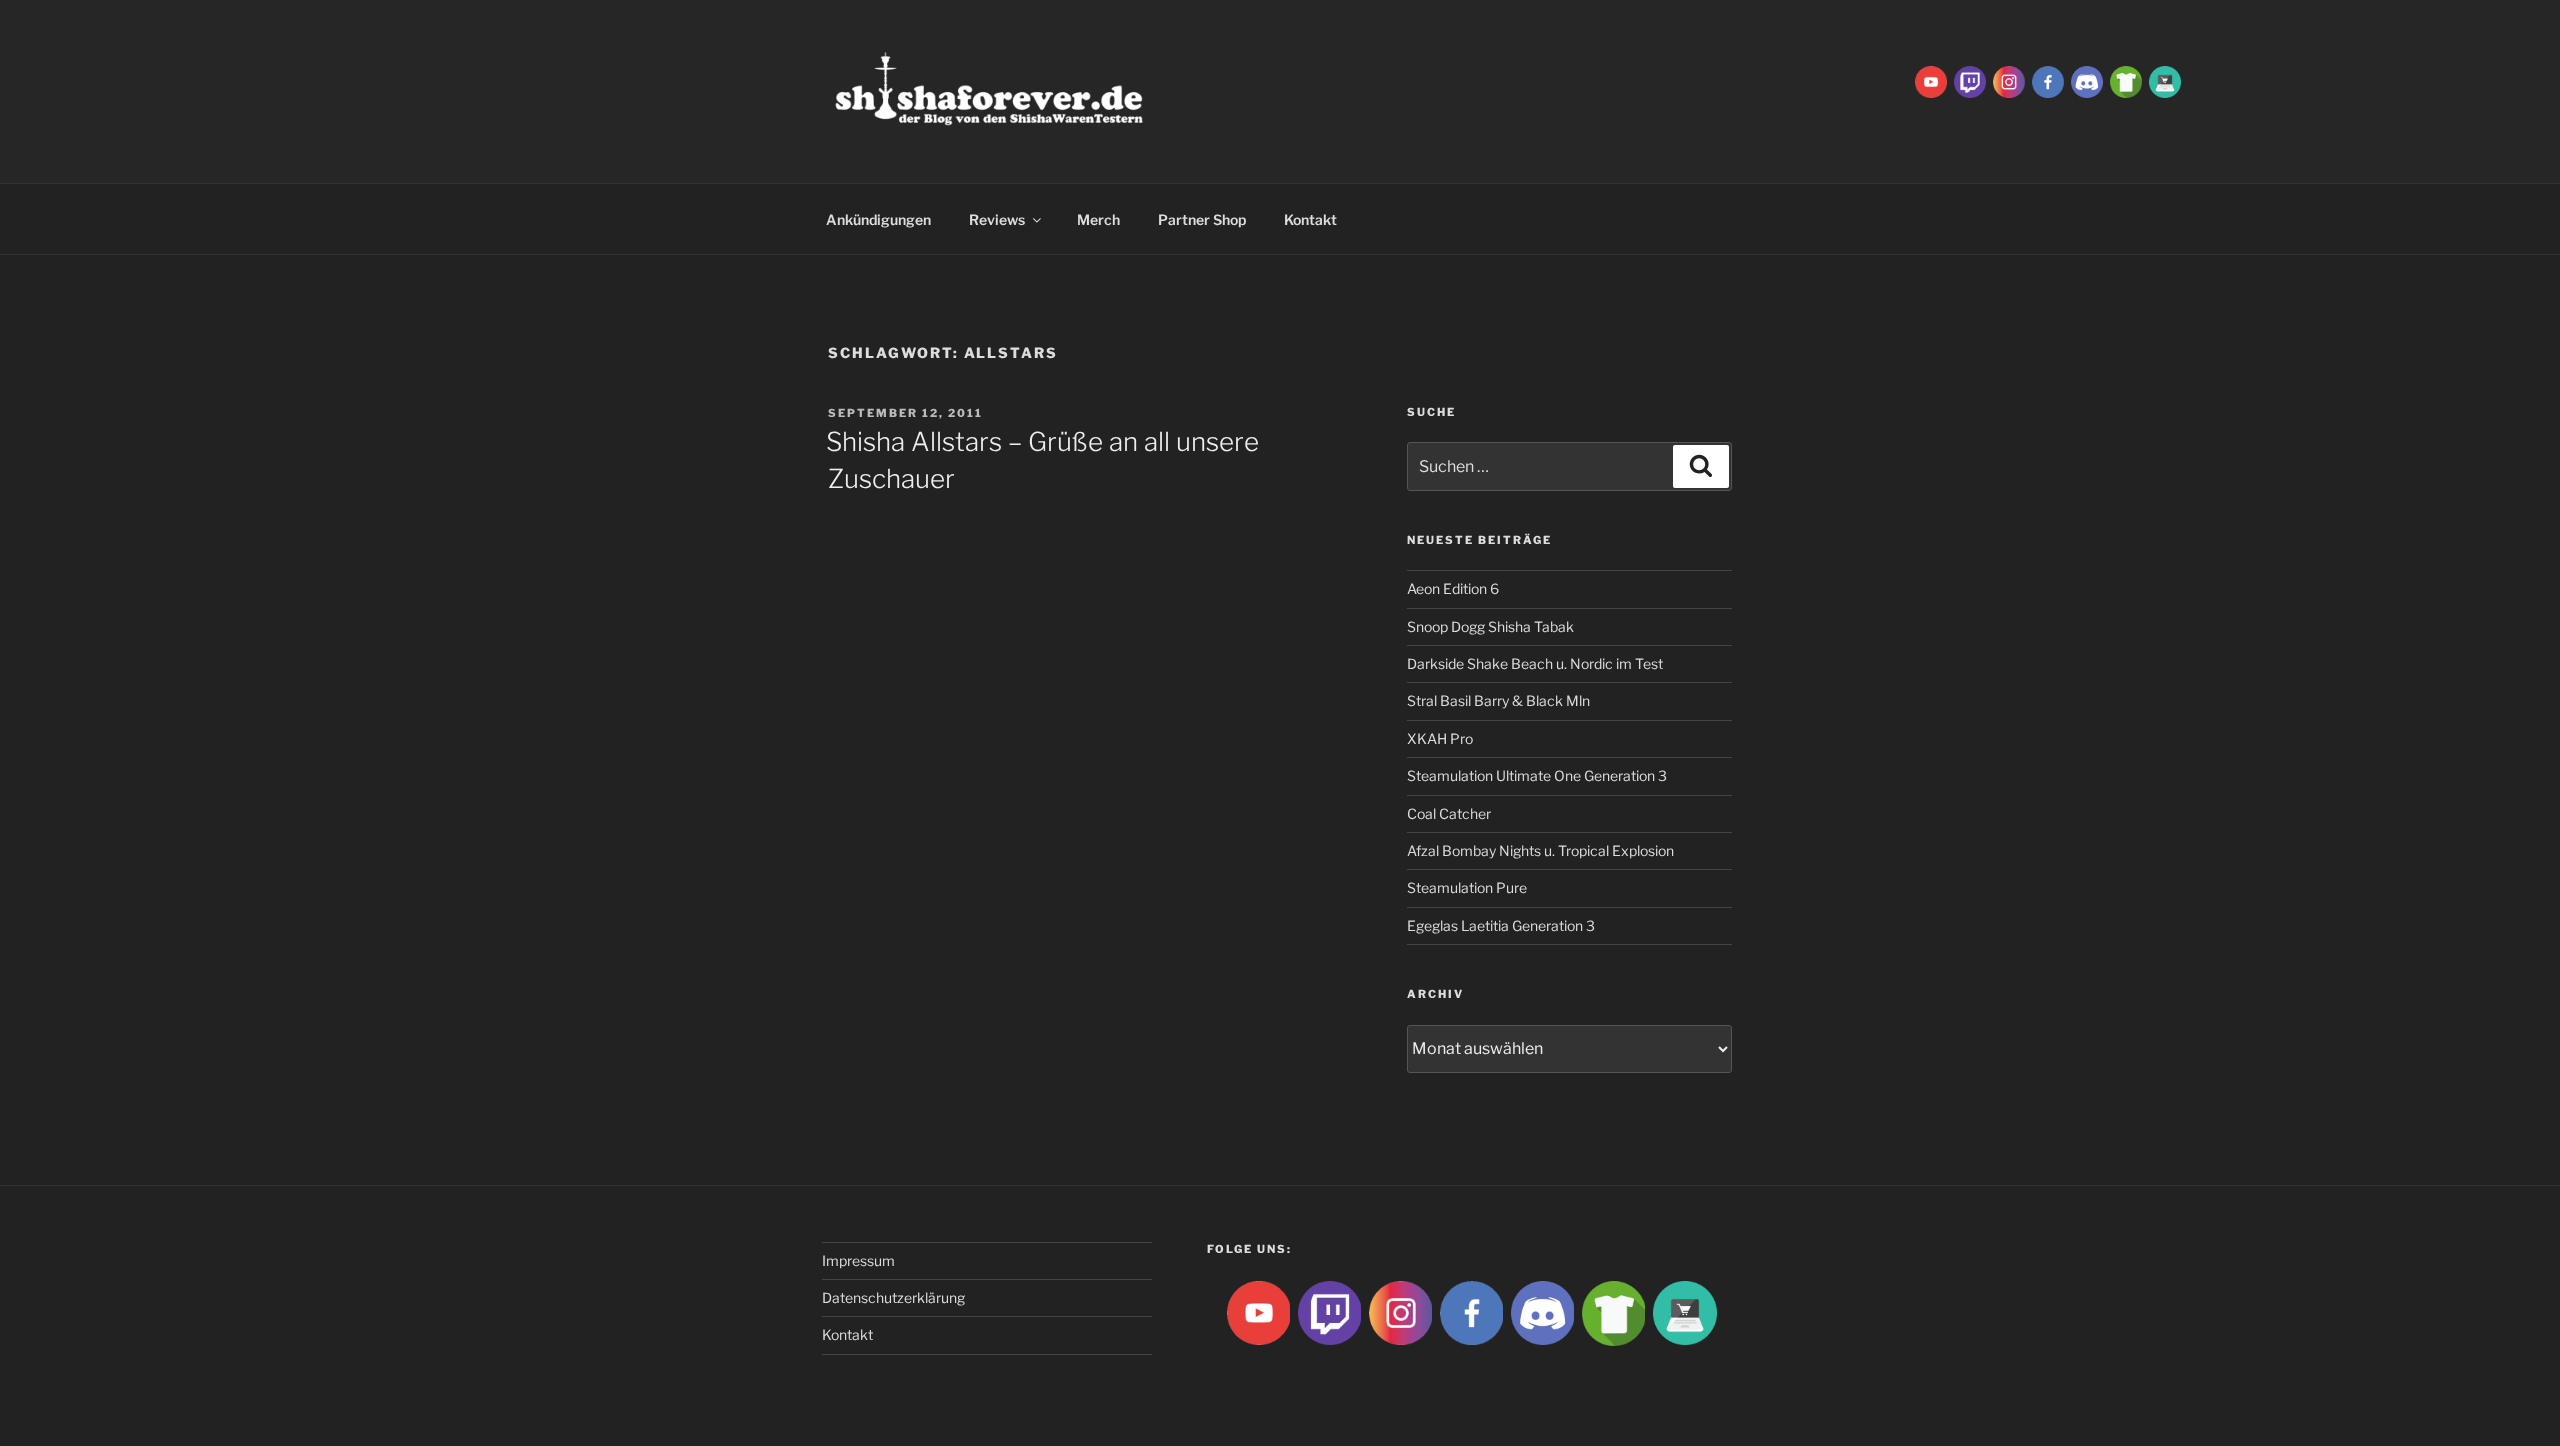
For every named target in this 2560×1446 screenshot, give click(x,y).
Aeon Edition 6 (1453, 588)
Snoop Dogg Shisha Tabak (1490, 626)
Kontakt (1310, 219)
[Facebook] (2048, 80)
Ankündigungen (878, 219)
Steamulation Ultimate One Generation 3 (1537, 775)
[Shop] (2165, 80)
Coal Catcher (1449, 813)
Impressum (858, 1260)
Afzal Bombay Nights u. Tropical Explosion (1540, 850)
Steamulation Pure (1467, 887)
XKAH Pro (1440, 738)
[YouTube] (1931, 80)
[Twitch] (1970, 80)
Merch (1098, 219)
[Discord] (2087, 80)
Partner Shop (1202, 219)
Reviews (997, 219)
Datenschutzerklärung (893, 1297)
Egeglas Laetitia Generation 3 (1501, 925)
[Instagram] (2009, 80)
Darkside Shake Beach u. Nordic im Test (1535, 663)
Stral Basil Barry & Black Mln (1498, 700)
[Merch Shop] (2126, 80)
